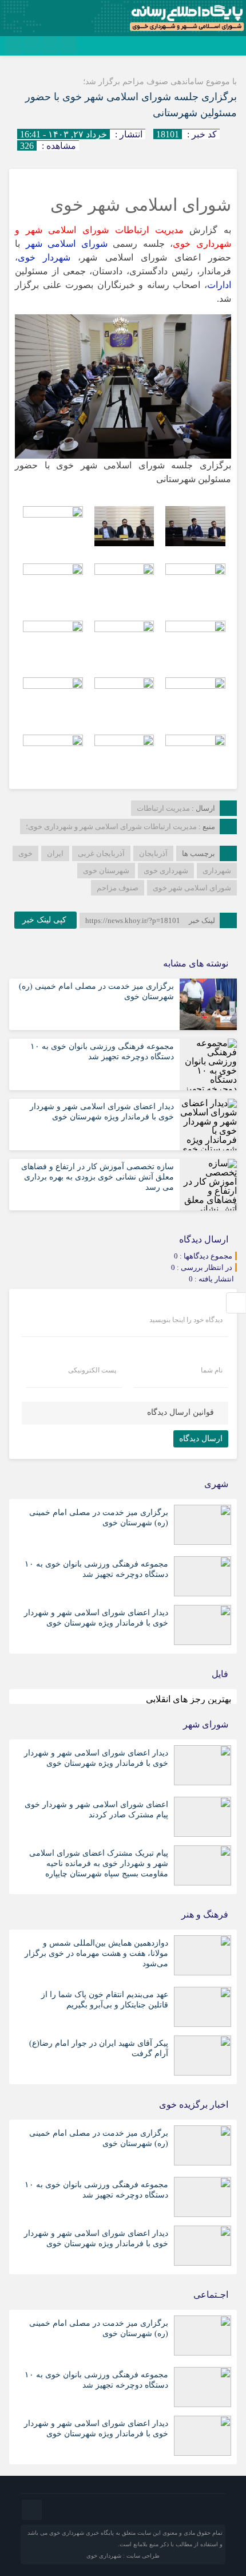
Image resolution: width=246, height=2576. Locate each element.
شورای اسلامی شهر (67, 244)
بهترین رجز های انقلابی (189, 1699)
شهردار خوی (44, 257)
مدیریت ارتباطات (163, 808)
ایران (55, 853)
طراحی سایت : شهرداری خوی (123, 2556)
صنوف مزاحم (118, 888)
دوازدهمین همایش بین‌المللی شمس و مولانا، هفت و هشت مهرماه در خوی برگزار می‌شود (96, 1953)
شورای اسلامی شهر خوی (192, 888)
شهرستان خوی (106, 871)
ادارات (219, 285)
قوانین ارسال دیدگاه (180, 1412)
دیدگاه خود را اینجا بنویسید (186, 1320)
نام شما (212, 1370)
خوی (25, 853)
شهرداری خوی (166, 871)
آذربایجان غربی (101, 853)
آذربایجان (153, 853)
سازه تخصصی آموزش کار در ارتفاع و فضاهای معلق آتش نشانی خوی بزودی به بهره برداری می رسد (98, 1177)
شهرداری (217, 871)
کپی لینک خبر (45, 920)
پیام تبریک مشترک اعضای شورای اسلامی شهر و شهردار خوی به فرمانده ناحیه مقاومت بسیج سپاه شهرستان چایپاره (99, 1863)
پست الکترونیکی (92, 1370)
